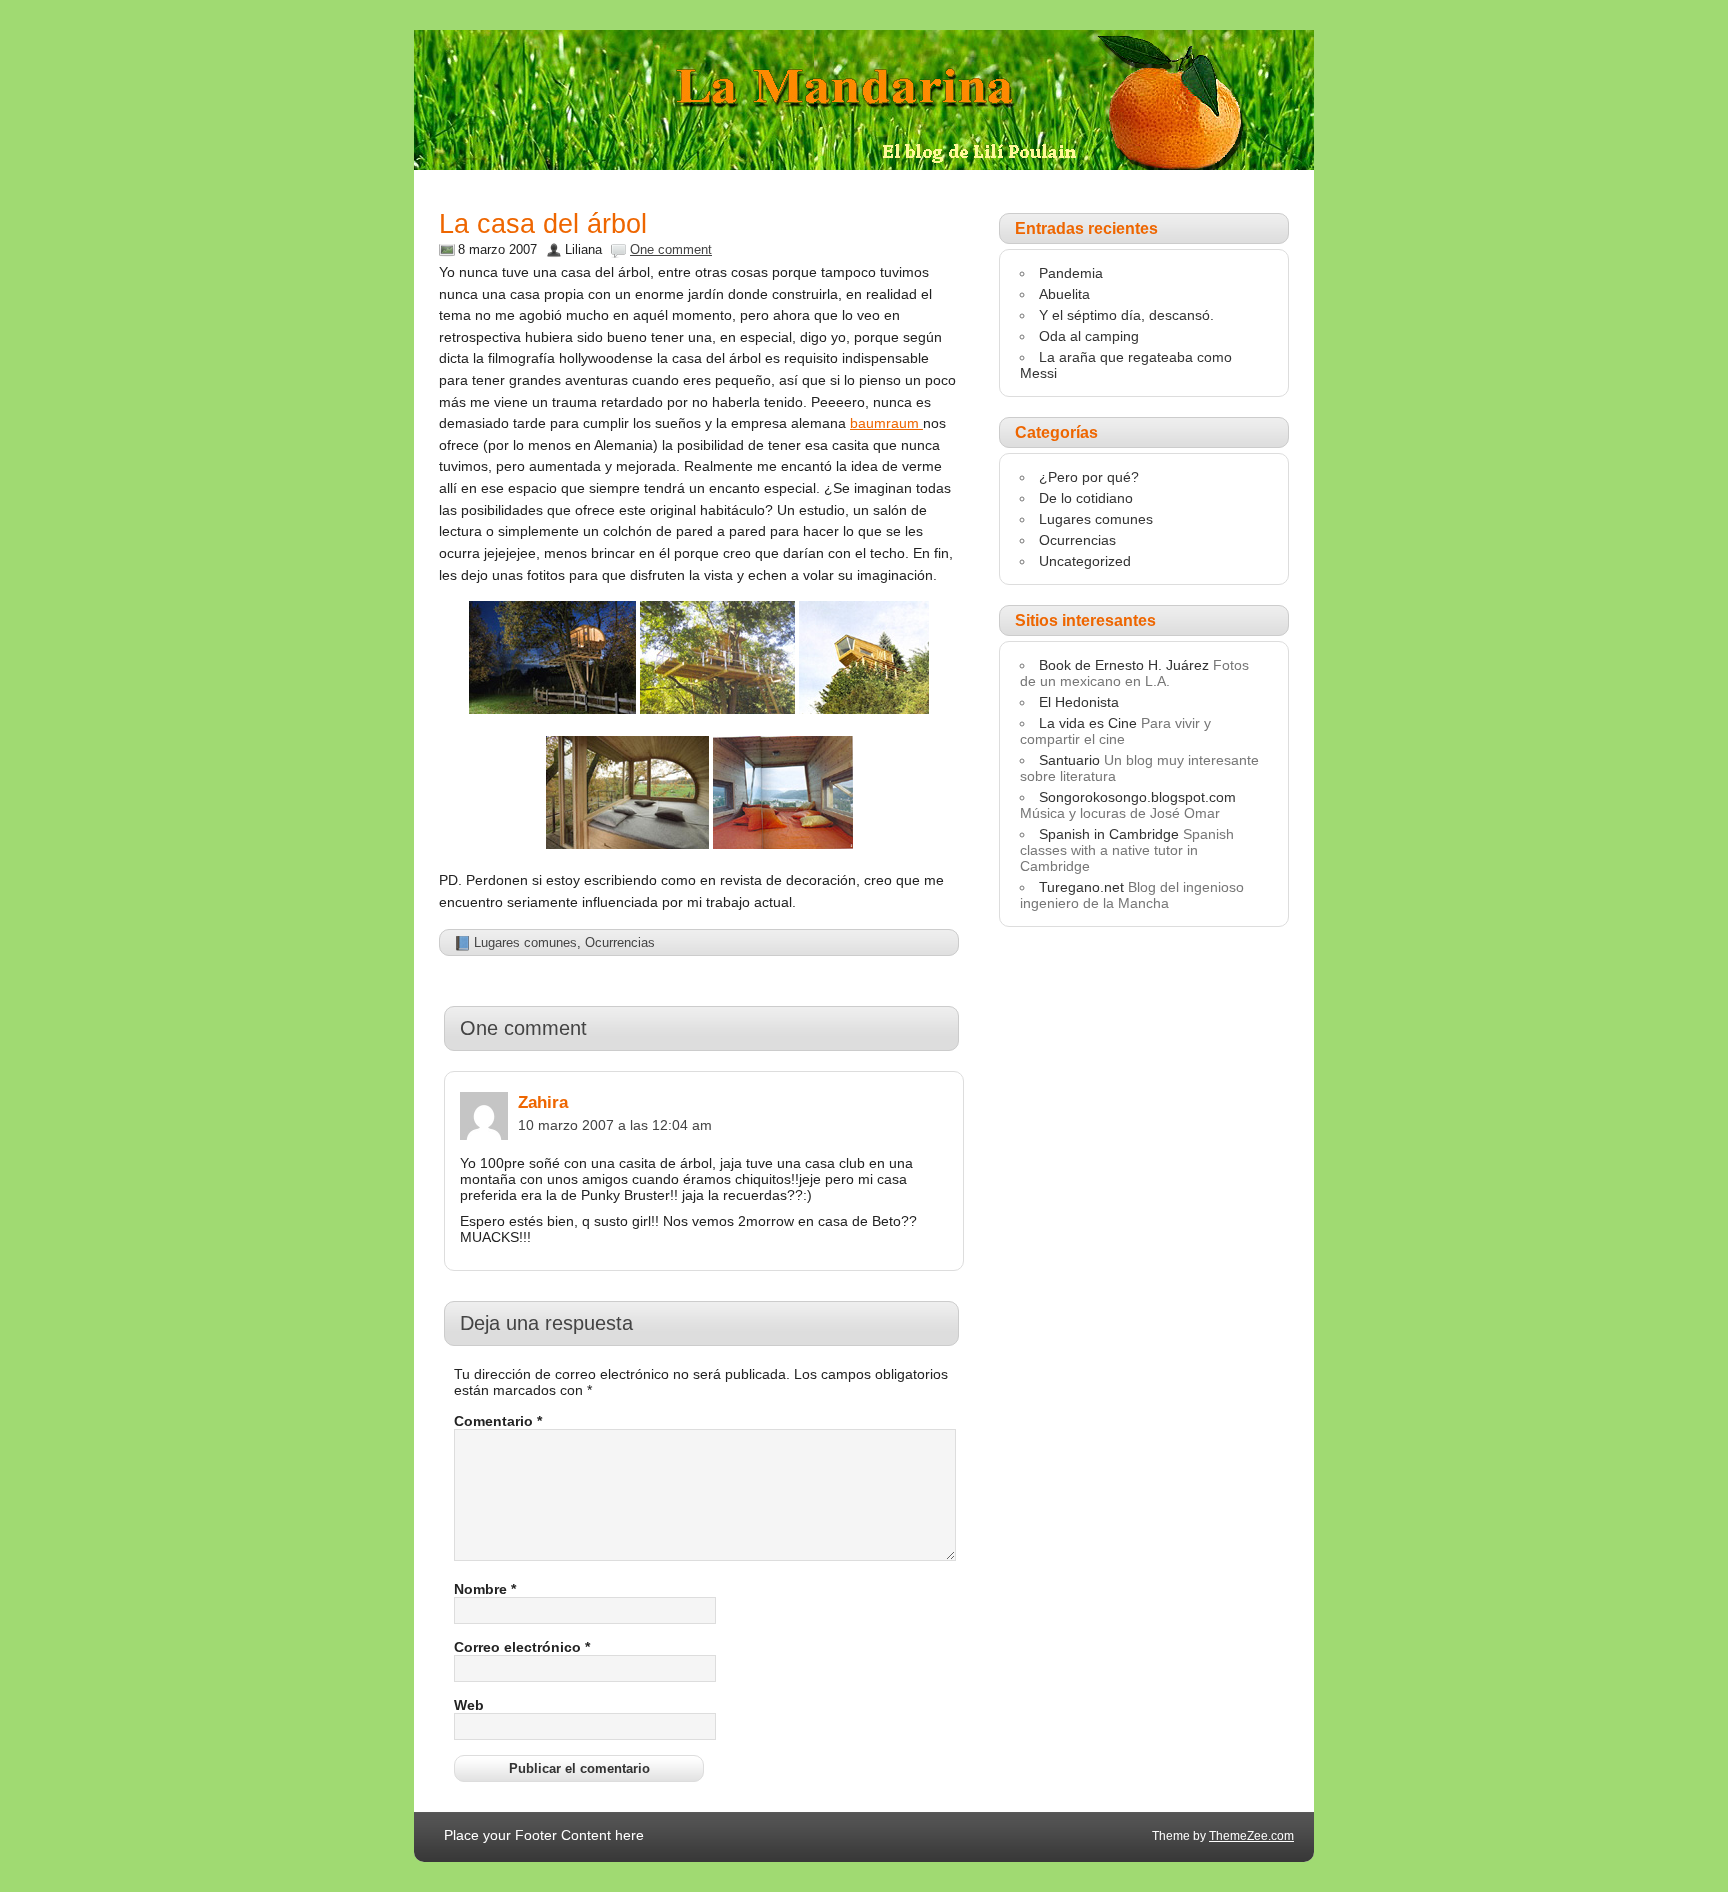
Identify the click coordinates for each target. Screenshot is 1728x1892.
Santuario (1069, 760)
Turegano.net (1081, 887)
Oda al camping (1089, 336)
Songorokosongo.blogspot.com (1137, 797)
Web (469, 1705)
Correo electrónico (522, 1647)
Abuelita (1064, 294)
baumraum (886, 423)
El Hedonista (1079, 702)
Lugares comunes (525, 942)
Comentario (498, 1421)
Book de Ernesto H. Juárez (1124, 665)
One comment (671, 249)
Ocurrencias (620, 942)
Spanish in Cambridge (1109, 834)
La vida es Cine (1088, 723)
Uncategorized (1085, 561)
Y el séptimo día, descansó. (1126, 315)
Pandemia (1071, 273)
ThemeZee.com (1251, 1836)
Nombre (485, 1589)
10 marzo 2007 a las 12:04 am (615, 1125)
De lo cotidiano (1086, 498)
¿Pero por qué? (1089, 477)
